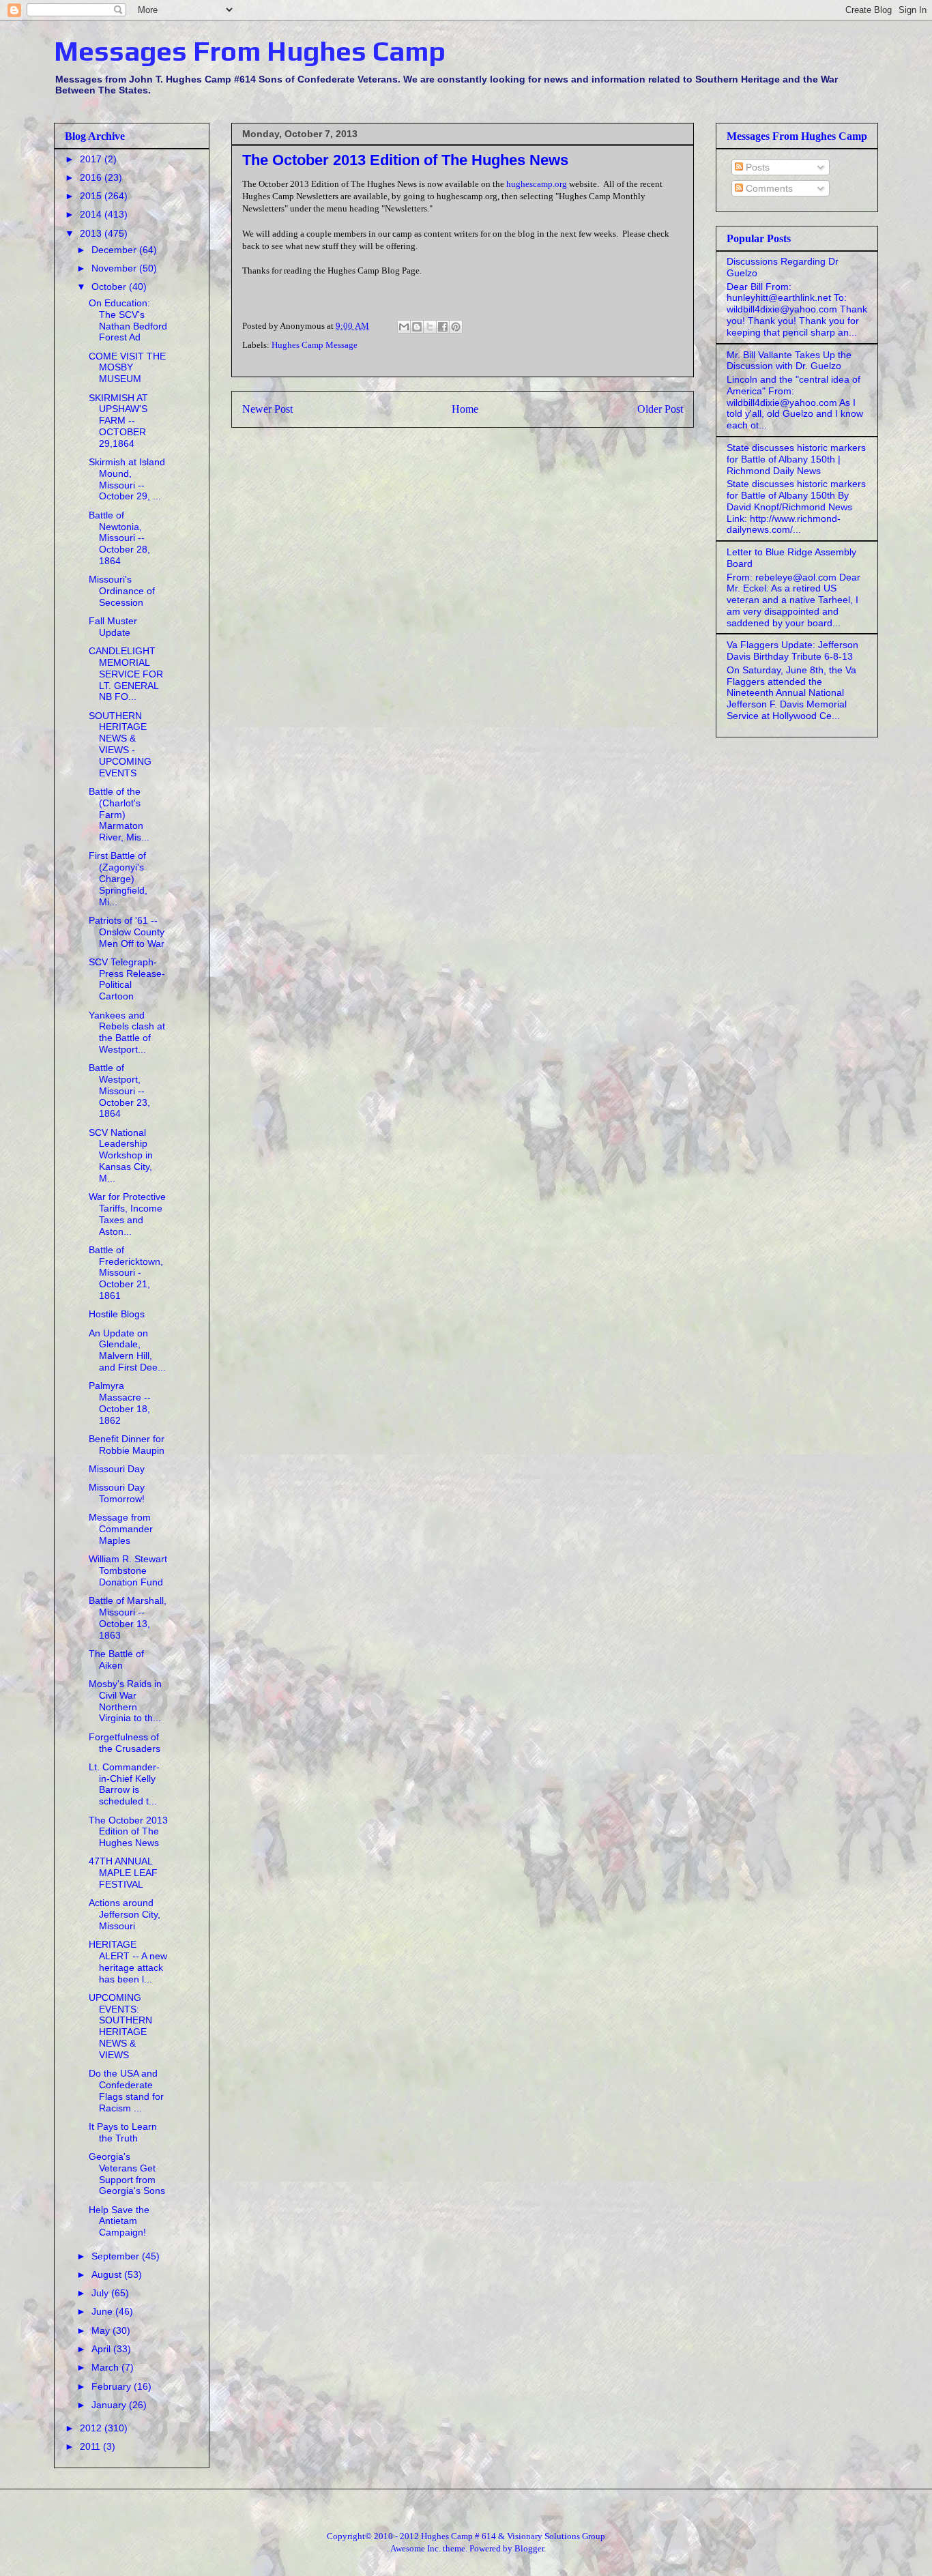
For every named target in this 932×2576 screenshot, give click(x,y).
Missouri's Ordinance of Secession (122, 591)
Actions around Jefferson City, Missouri (125, 1914)
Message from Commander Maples (121, 1529)
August (108, 2274)
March (106, 2367)
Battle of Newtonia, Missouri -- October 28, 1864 (119, 538)
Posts (756, 167)
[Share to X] (430, 327)
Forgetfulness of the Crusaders (125, 1743)
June (103, 2311)
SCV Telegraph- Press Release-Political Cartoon (127, 979)
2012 (92, 2428)
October (110, 287)
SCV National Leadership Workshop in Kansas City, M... (121, 1155)
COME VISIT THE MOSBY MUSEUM (127, 368)
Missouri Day (117, 1469)
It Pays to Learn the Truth (123, 2132)
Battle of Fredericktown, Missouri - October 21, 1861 (126, 1273)
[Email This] (404, 327)
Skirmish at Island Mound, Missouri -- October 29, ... (127, 479)
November (115, 268)
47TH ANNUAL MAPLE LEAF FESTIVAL (123, 1873)
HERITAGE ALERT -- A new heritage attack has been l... (128, 1961)
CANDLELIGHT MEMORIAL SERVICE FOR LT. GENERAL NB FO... (126, 674)
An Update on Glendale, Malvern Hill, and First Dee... (127, 1350)
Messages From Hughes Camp (250, 51)
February (113, 2386)
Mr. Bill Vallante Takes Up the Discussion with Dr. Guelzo (789, 361)
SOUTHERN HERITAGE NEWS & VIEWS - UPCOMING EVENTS (120, 744)
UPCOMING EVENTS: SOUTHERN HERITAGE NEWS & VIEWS (120, 2026)
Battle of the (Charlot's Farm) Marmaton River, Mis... (119, 814)
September (117, 2256)
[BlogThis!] (417, 327)
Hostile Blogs (117, 1314)
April (102, 2349)
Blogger (529, 2548)
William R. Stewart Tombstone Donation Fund (128, 1570)
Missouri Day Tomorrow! (117, 1493)
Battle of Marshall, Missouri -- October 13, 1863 (128, 1618)
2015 (92, 196)
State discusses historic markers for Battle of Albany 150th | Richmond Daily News (796, 459)
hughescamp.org (537, 184)
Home (465, 409)
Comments (768, 188)
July (101, 2293)
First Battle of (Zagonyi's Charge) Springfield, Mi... (118, 878)
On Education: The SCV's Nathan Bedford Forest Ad (128, 320)
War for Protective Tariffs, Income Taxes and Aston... (127, 1214)
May (102, 2330)
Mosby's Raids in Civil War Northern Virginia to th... (125, 1701)
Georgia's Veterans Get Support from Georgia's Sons (127, 2173)
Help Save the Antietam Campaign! (119, 2221)
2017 (92, 159)
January (110, 2405)
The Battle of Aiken (116, 1659)
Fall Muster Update (113, 627)
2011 (91, 2446)
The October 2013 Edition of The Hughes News (128, 1832)
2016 (92, 177)
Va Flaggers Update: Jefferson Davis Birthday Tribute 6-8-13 (792, 650)
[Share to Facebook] (443, 327)
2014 (92, 214)
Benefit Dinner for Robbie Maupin (127, 1445)
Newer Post (267, 409)
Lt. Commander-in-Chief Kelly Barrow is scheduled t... (124, 1784)
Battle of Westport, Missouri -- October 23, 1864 (119, 1091)
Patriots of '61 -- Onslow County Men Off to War (127, 932)
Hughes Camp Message (315, 345)
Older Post (660, 409)
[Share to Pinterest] (456, 327)
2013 (92, 233)
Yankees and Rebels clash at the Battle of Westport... (127, 1032)
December (115, 250)
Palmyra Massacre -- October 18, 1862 (120, 1403)
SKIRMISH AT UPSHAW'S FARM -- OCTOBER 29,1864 (118, 421)
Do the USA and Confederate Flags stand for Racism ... (126, 2090)
